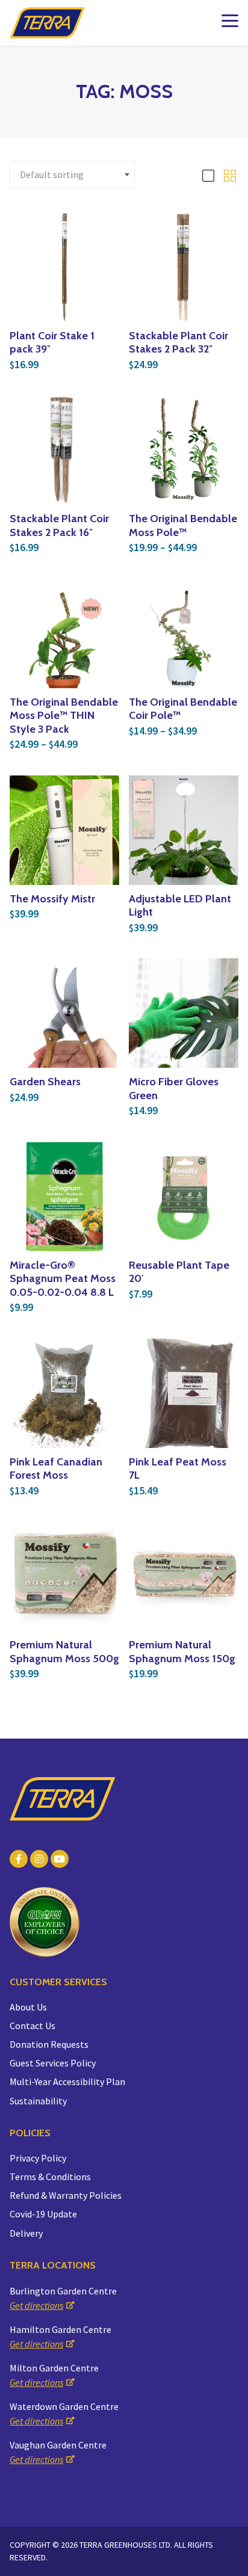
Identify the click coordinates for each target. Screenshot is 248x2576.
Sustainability (38, 2101)
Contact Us (33, 2026)
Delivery (26, 2233)
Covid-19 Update (43, 2214)
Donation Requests (49, 2044)
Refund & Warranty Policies (66, 2195)
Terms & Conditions (50, 2177)
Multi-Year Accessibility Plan (67, 2081)
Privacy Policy (38, 2158)
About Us (28, 2007)
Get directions (36, 2305)
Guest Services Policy (53, 2063)
